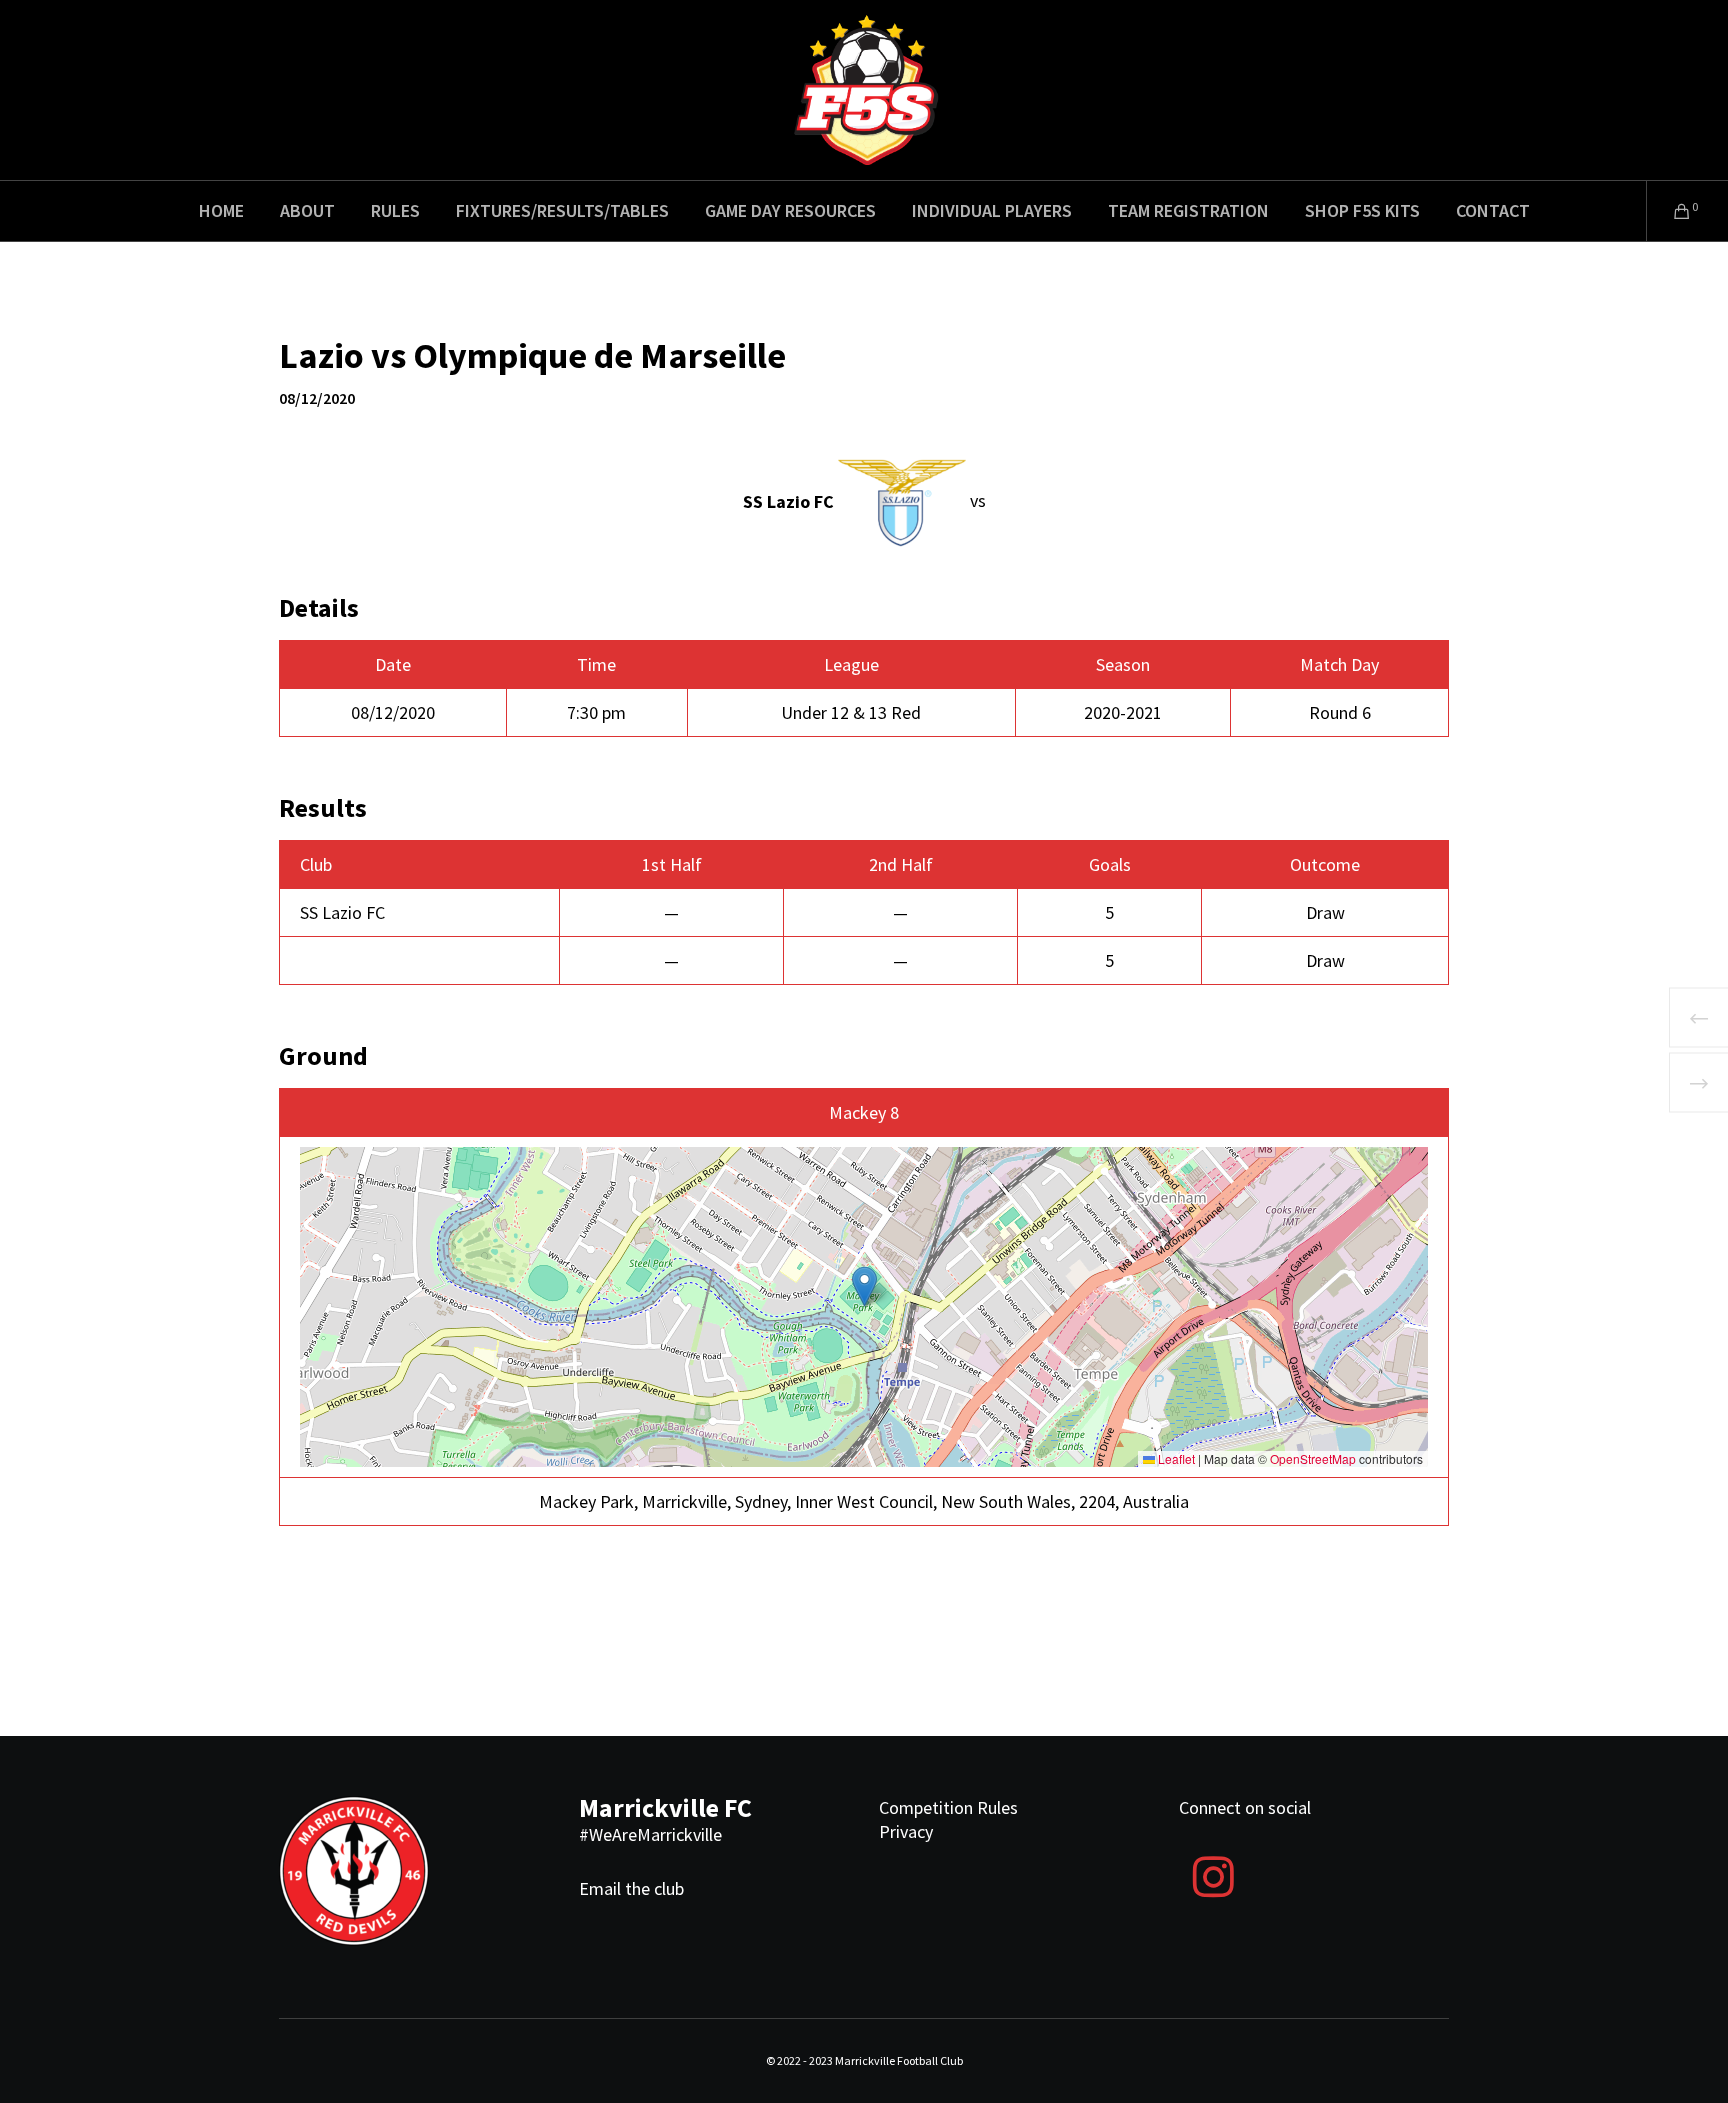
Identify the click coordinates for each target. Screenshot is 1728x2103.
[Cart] (1669, 211)
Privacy (906, 1831)
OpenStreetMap (1313, 1458)
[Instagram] (1213, 1874)
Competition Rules (948, 1807)
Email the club (631, 1888)
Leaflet (1175, 1458)
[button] (864, 1286)
